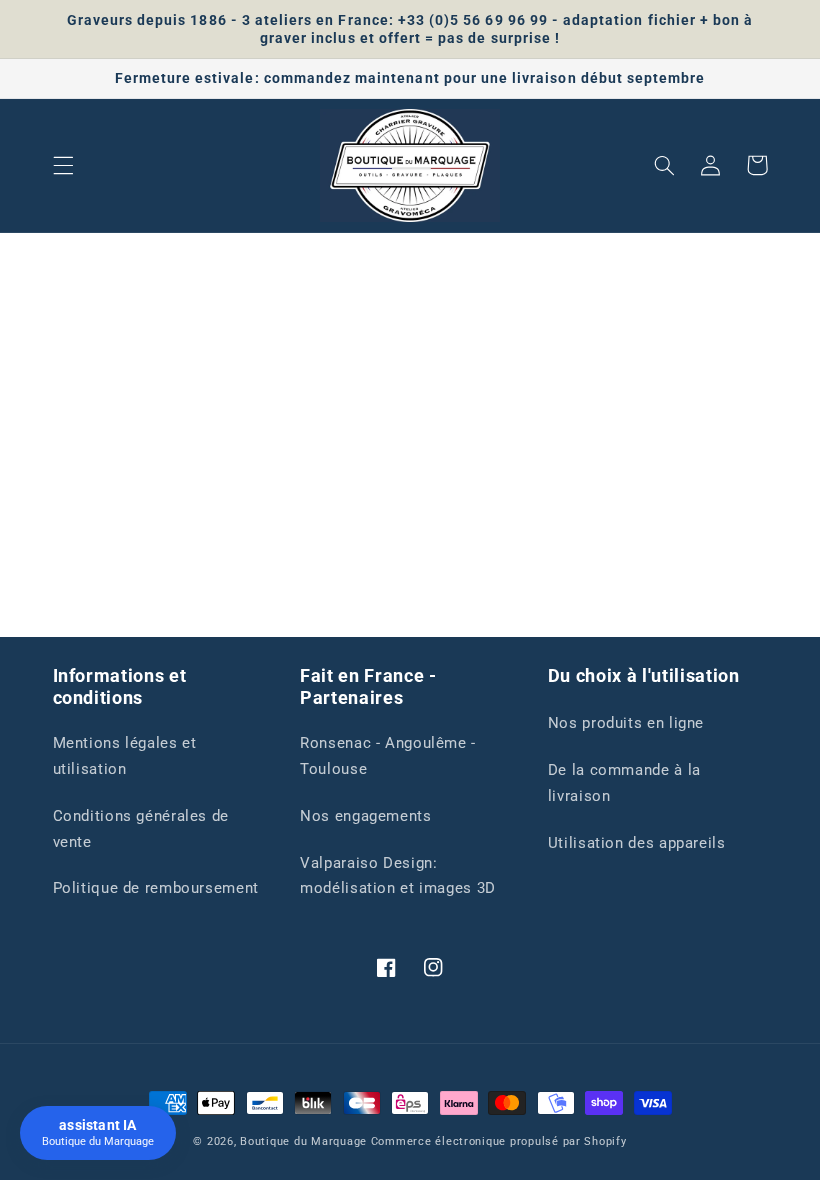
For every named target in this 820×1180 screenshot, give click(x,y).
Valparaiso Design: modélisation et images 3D (398, 876)
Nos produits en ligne (626, 723)
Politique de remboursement (156, 888)
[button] (63, 165)
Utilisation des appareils (637, 843)
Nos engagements (365, 816)
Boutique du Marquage (303, 1141)
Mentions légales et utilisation (125, 756)
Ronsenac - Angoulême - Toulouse (388, 756)
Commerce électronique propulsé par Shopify (499, 1141)
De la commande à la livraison (624, 783)
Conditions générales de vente (141, 829)
